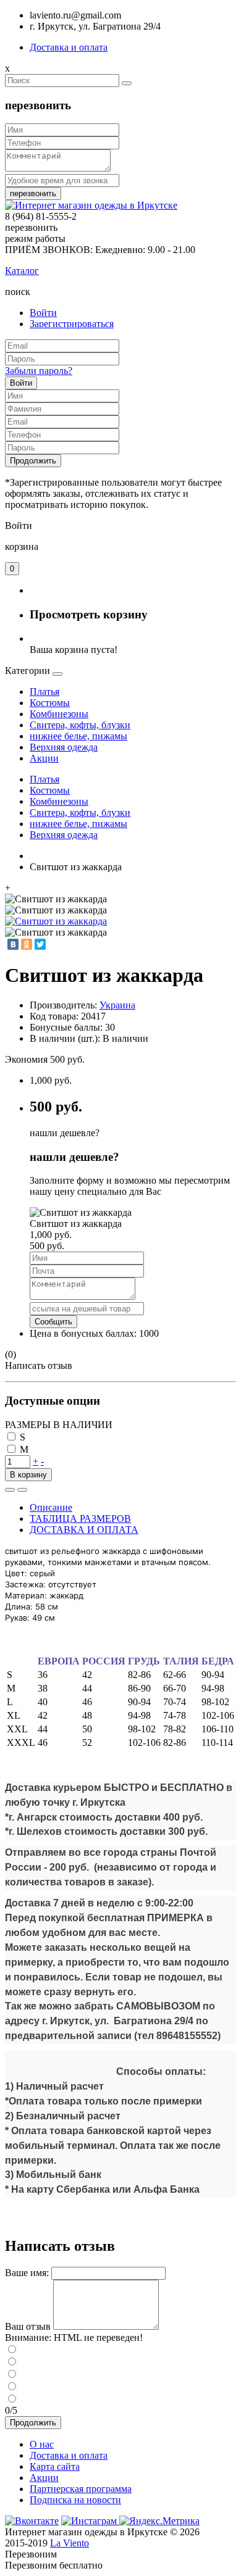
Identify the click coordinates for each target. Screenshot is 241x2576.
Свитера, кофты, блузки (80, 725)
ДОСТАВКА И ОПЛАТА (84, 1530)
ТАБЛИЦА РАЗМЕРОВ (80, 1519)
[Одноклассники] (27, 944)
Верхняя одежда (64, 747)
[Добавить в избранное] (10, 1490)
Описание (51, 1507)
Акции (44, 2478)
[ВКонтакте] (13, 944)
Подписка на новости (75, 2500)
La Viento (70, 2543)
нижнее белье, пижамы (78, 736)
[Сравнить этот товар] (22, 1490)
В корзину (28, 1475)
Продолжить (33, 461)
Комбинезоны (59, 714)
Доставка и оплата (69, 47)
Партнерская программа (81, 2489)
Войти (43, 313)
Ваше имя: (27, 2273)
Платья (44, 692)
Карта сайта (55, 2466)
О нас (42, 2444)
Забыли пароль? (39, 371)
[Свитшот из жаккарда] (56, 921)
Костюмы (50, 703)
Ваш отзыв (28, 2326)
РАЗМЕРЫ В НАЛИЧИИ (59, 1425)
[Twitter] (40, 944)
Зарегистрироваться (72, 324)
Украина (117, 1005)
